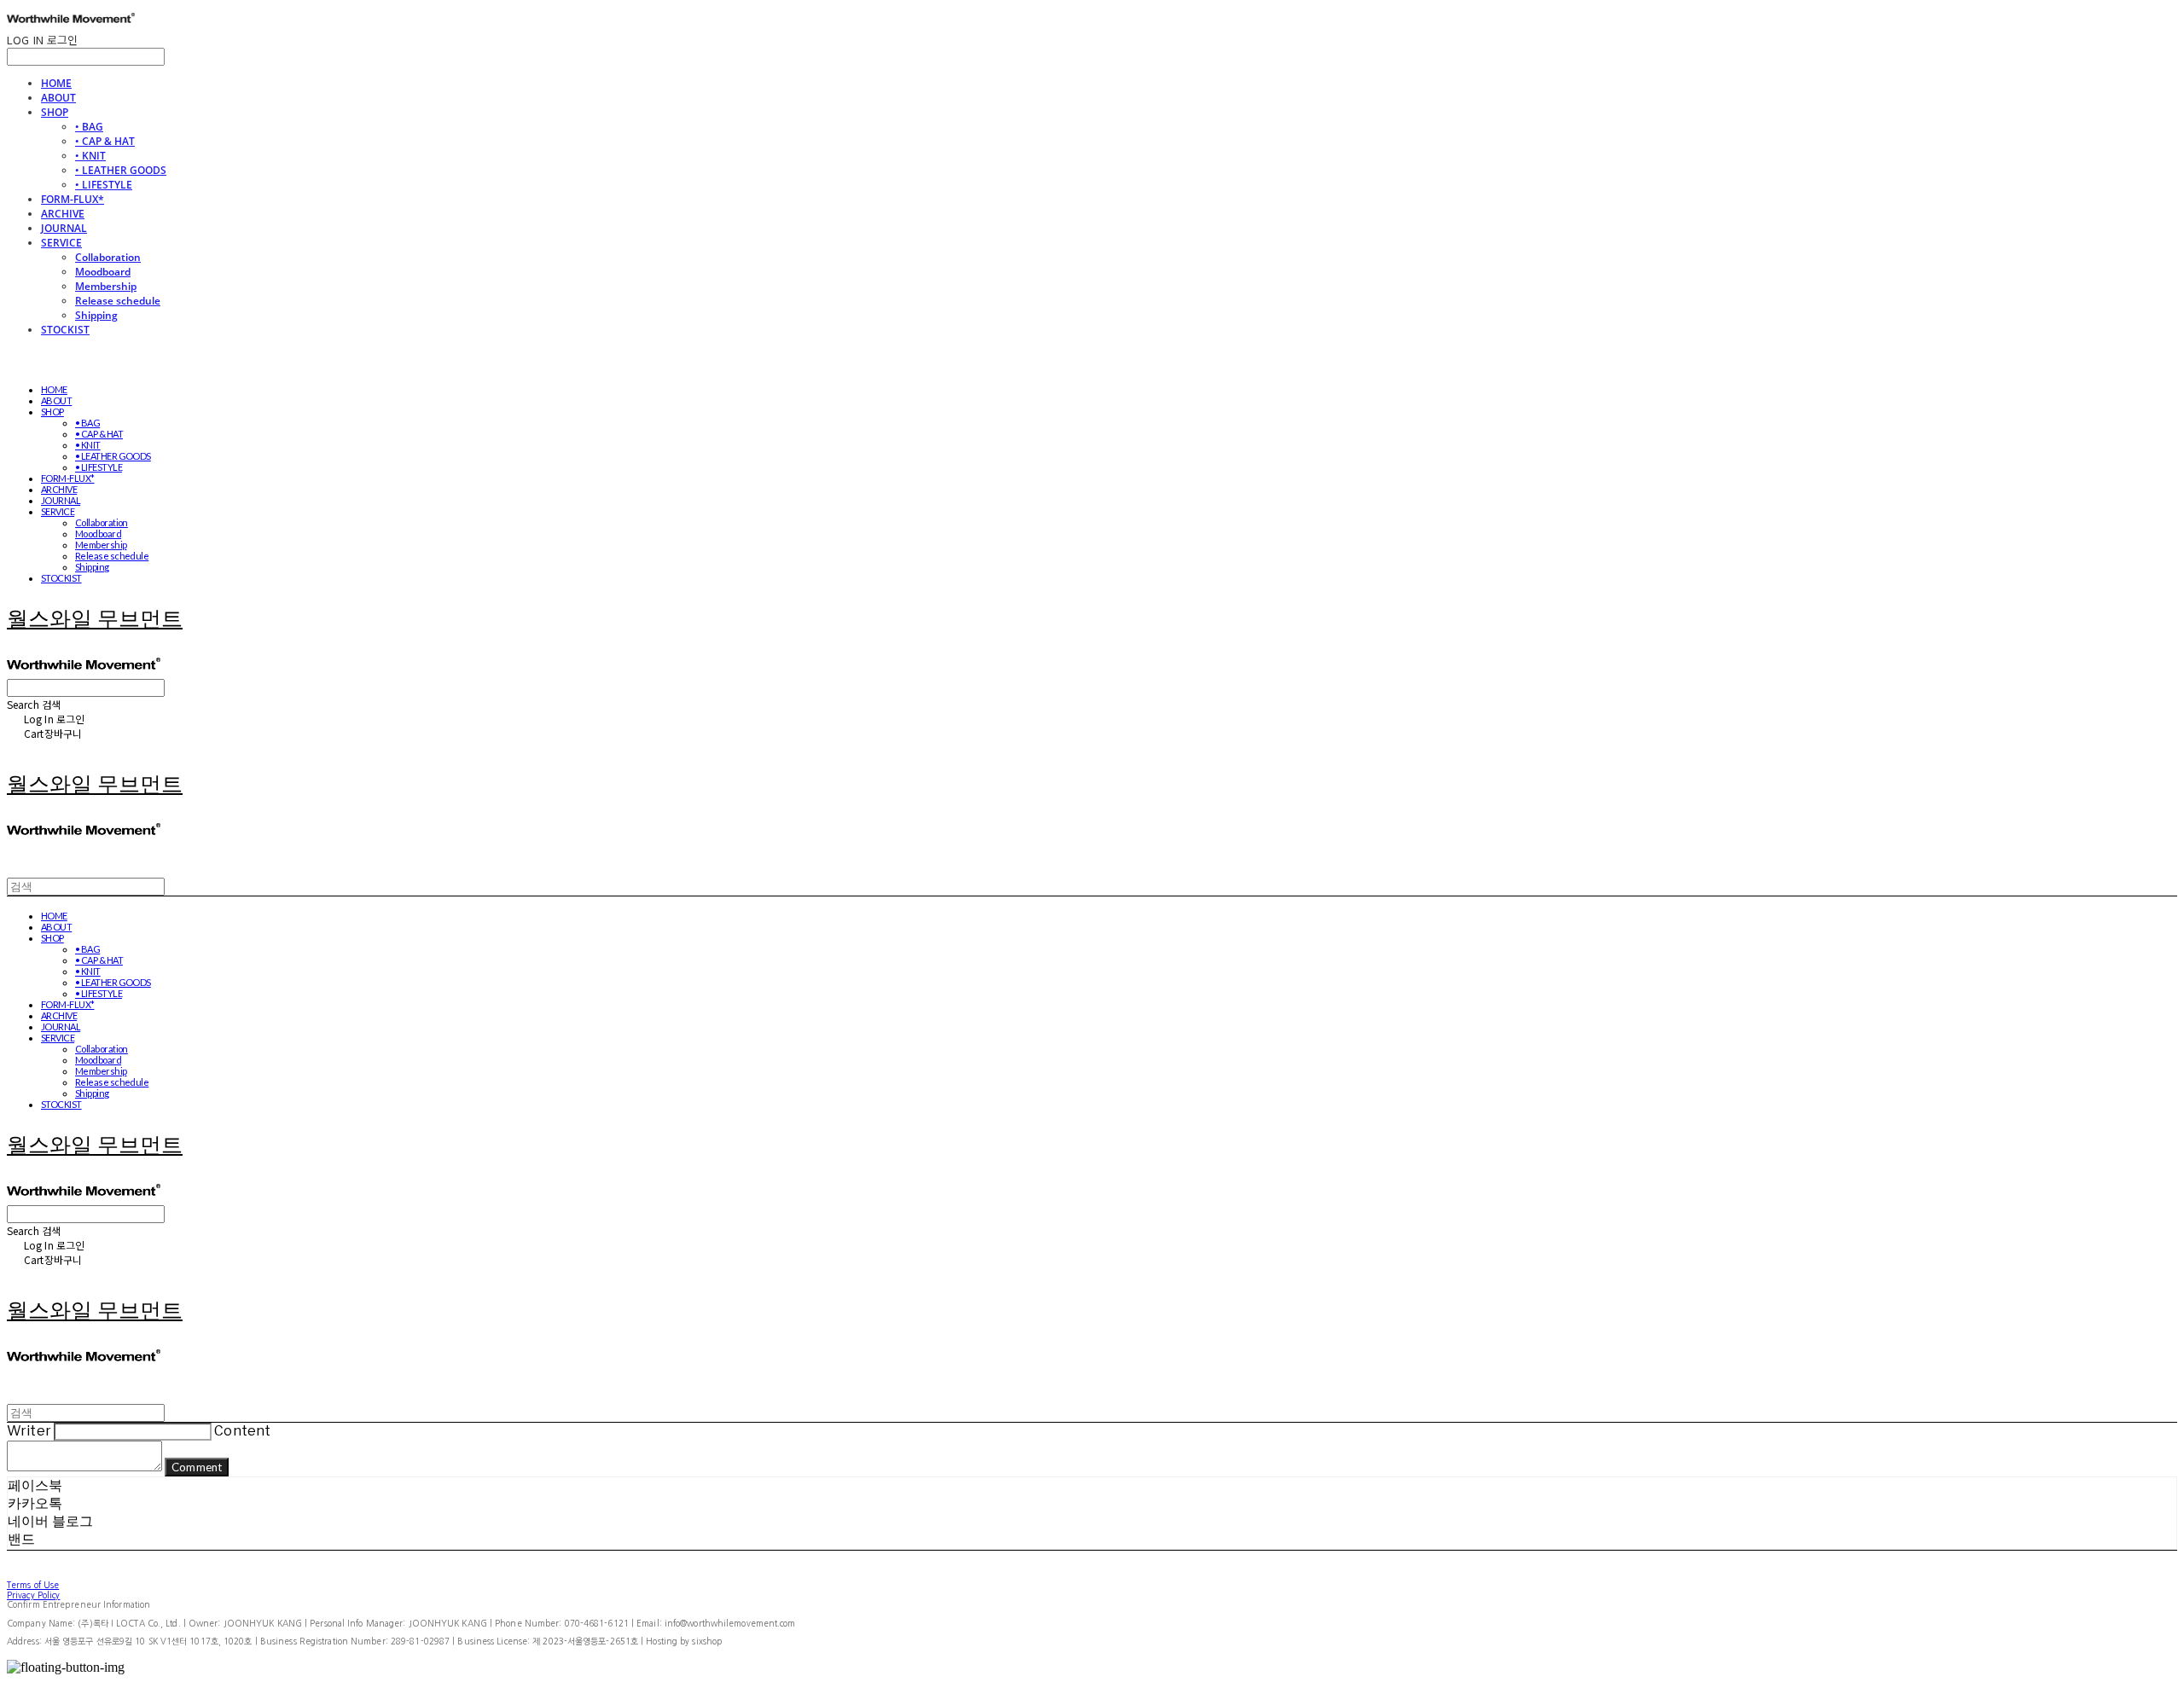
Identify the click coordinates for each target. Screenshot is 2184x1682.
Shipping (96, 315)
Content (242, 1431)
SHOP (55, 112)
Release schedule (118, 301)
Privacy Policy (33, 1595)
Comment (197, 1467)
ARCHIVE (63, 214)
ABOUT (58, 98)
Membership (106, 286)
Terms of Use (33, 1585)
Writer (29, 1431)
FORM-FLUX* (73, 199)
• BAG (89, 127)
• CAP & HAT (105, 141)
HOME (56, 83)
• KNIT (90, 156)
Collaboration (108, 257)
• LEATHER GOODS (121, 170)
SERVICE (61, 243)
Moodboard (103, 272)
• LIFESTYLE (104, 185)
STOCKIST (65, 330)
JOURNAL (64, 228)
